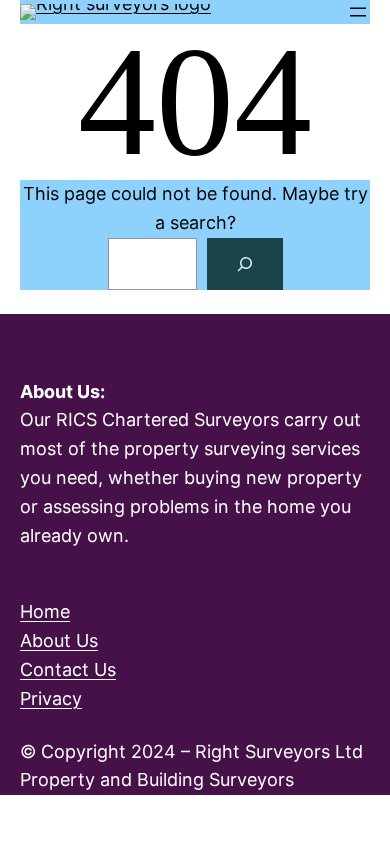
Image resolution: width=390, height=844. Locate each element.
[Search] (245, 264)
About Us (59, 640)
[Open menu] (358, 12)
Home (45, 611)
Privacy (51, 698)
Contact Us (68, 669)
